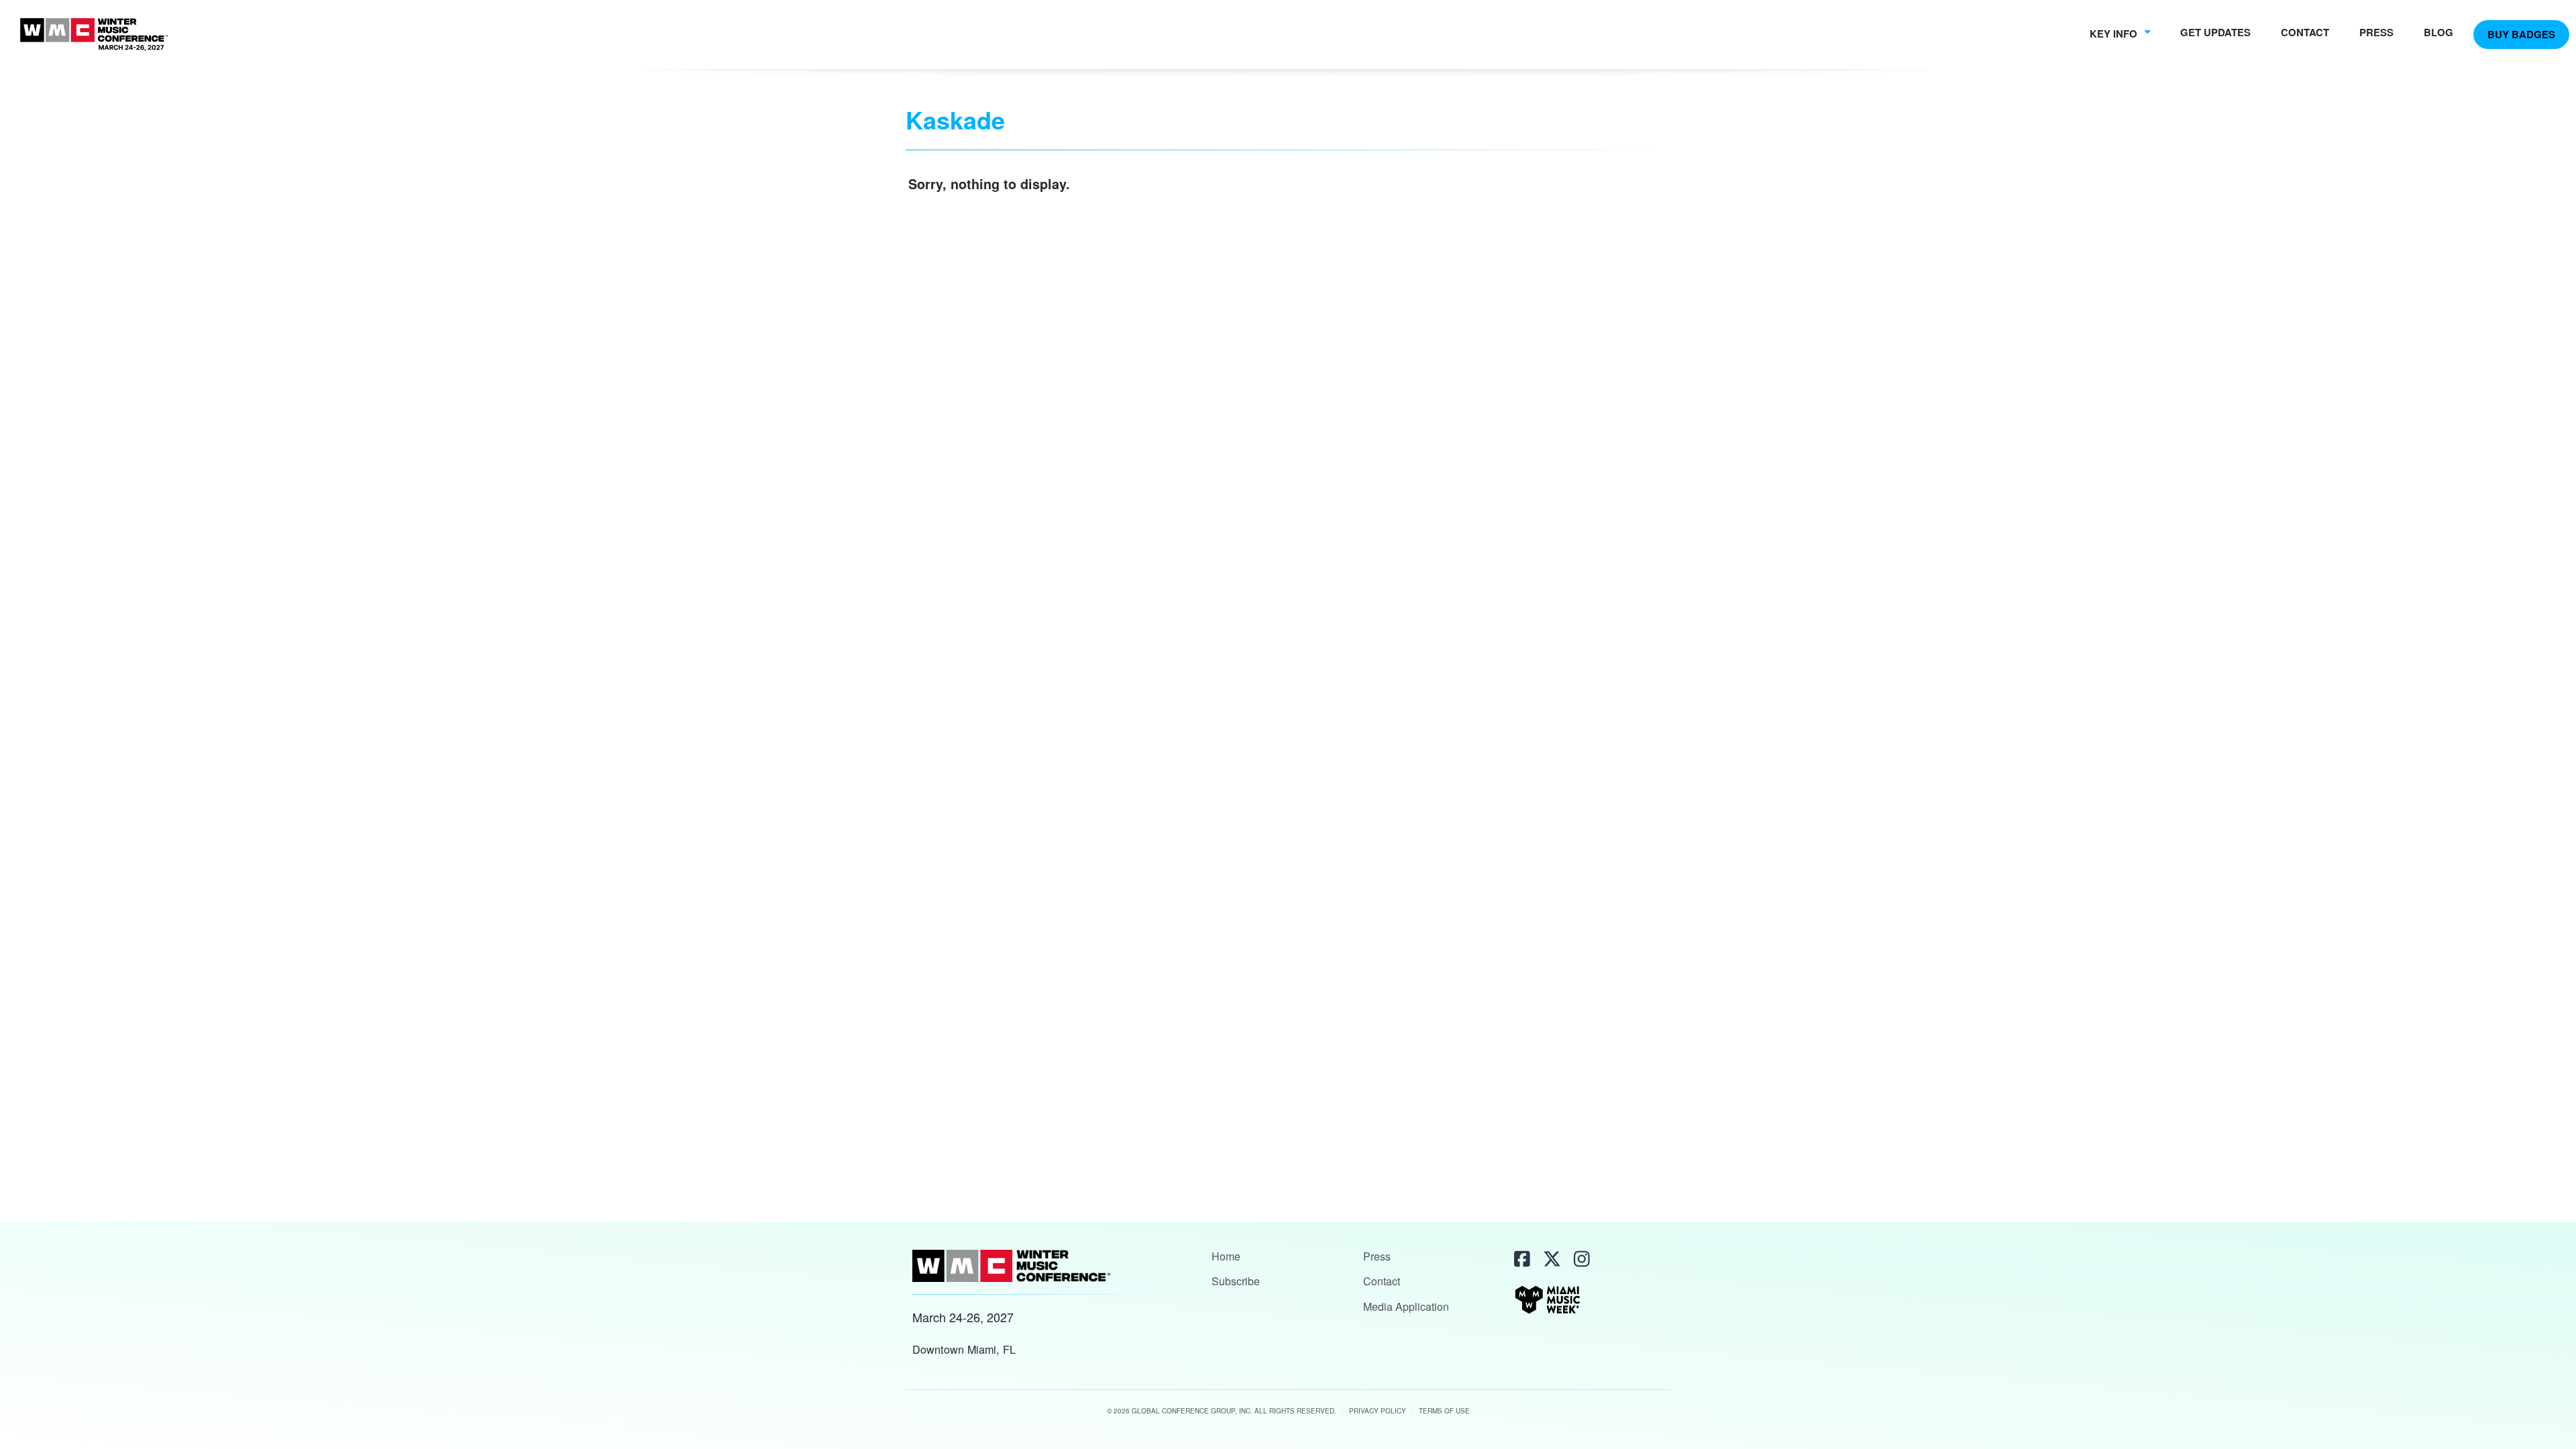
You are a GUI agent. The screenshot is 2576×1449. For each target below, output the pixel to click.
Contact (2305, 32)
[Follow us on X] (1551, 1258)
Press (2376, 32)
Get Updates (2215, 32)
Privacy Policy (1378, 1411)
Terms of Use (1444, 1411)
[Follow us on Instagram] (1580, 1258)
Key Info (2115, 34)
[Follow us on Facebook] (1521, 1258)
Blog (2438, 32)
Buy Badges (2521, 34)
